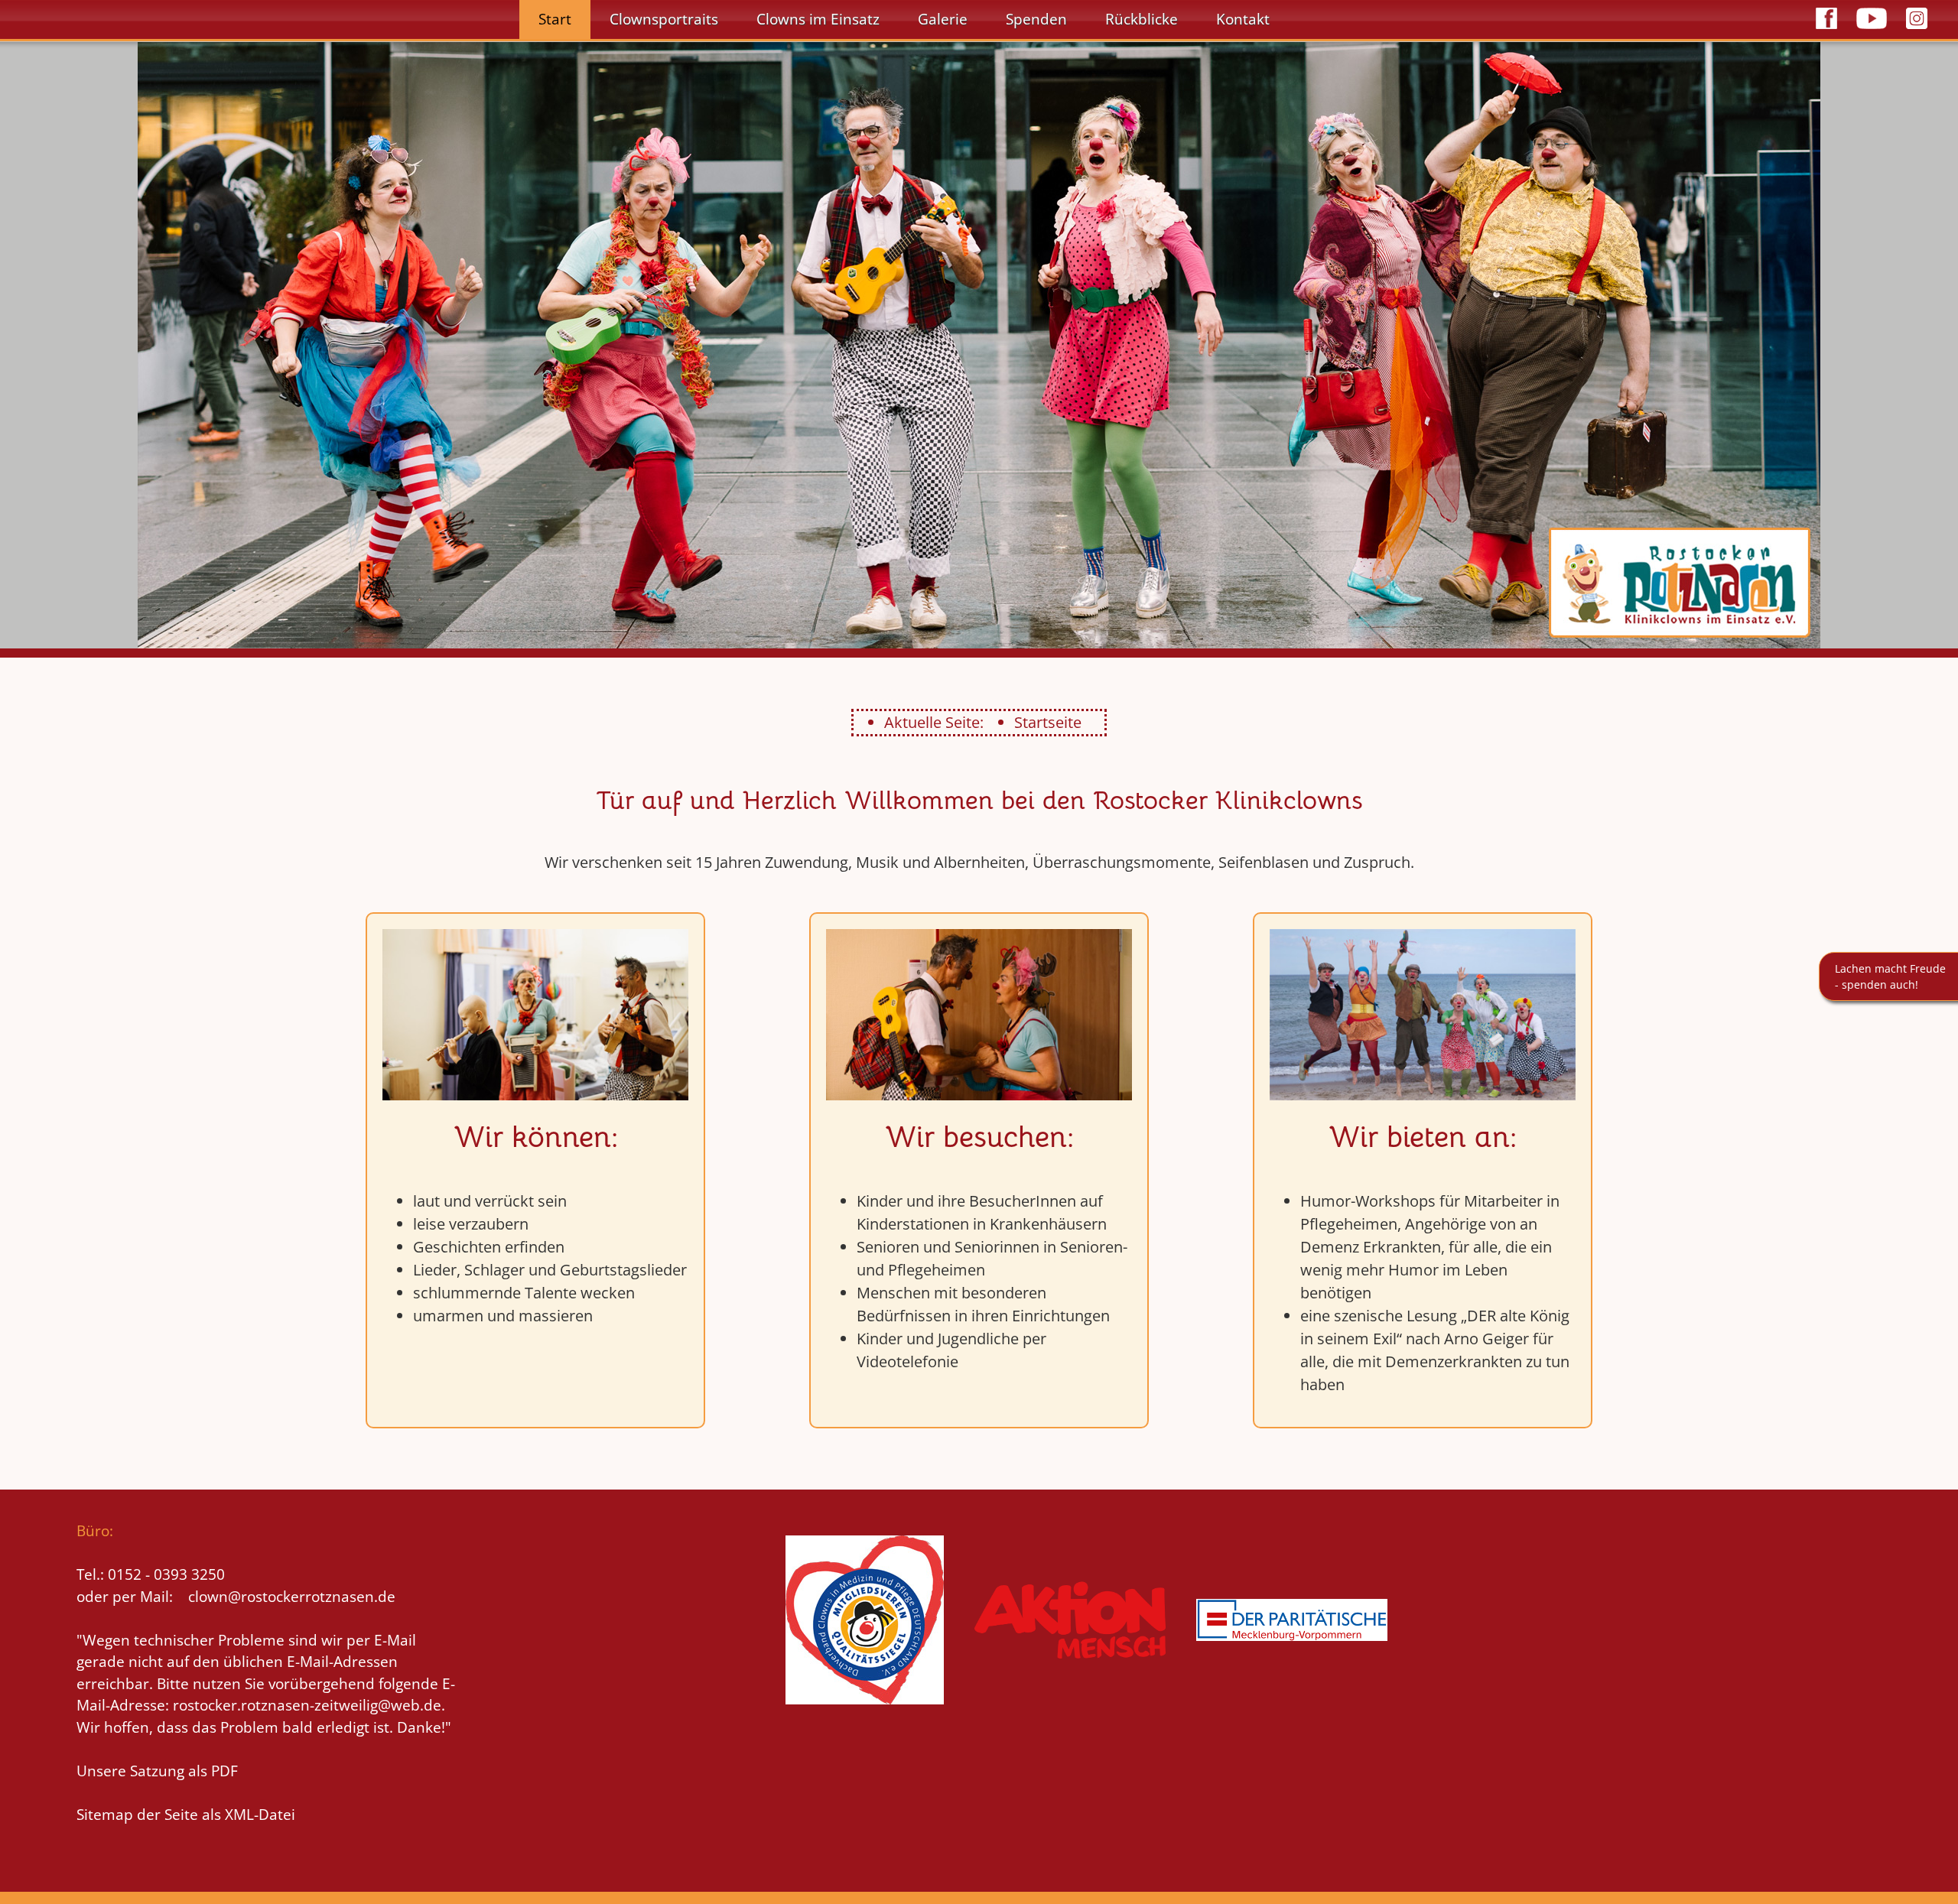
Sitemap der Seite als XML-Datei (186, 1815)
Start (555, 19)
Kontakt (1243, 19)
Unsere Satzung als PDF (157, 1771)
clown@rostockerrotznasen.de (292, 1597)
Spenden (1036, 19)
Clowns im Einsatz (818, 19)
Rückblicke (1142, 19)
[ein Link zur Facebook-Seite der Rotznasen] (1826, 31)
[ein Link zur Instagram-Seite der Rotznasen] (1917, 31)
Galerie (943, 19)
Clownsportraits (664, 19)
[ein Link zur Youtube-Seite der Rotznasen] (1872, 31)
